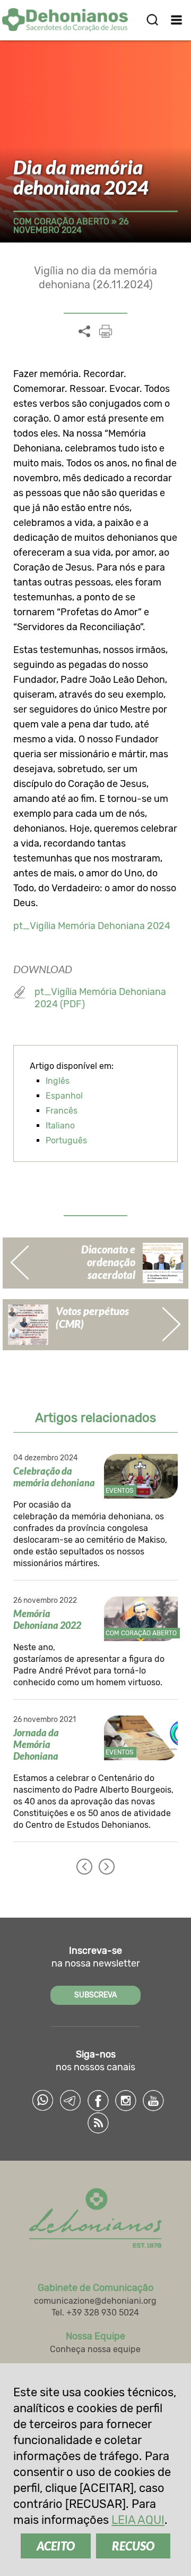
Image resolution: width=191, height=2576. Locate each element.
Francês (62, 1111)
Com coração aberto (61, 221)
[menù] (176, 20)
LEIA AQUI (138, 2520)
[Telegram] (71, 2101)
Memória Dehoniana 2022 (47, 1619)
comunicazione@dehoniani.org (95, 2301)
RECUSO (133, 2546)
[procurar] (152, 20)
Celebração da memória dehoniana (54, 1477)
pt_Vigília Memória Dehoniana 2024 (92, 926)
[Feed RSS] (98, 2123)
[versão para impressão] (106, 331)
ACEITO (56, 2546)
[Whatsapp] (43, 2101)
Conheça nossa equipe (95, 2349)
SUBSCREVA (95, 1995)
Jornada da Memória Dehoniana (36, 1744)
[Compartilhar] (84, 332)
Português (66, 1140)
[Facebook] (98, 2101)
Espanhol (64, 1096)
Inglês (58, 1081)
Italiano (60, 1126)
